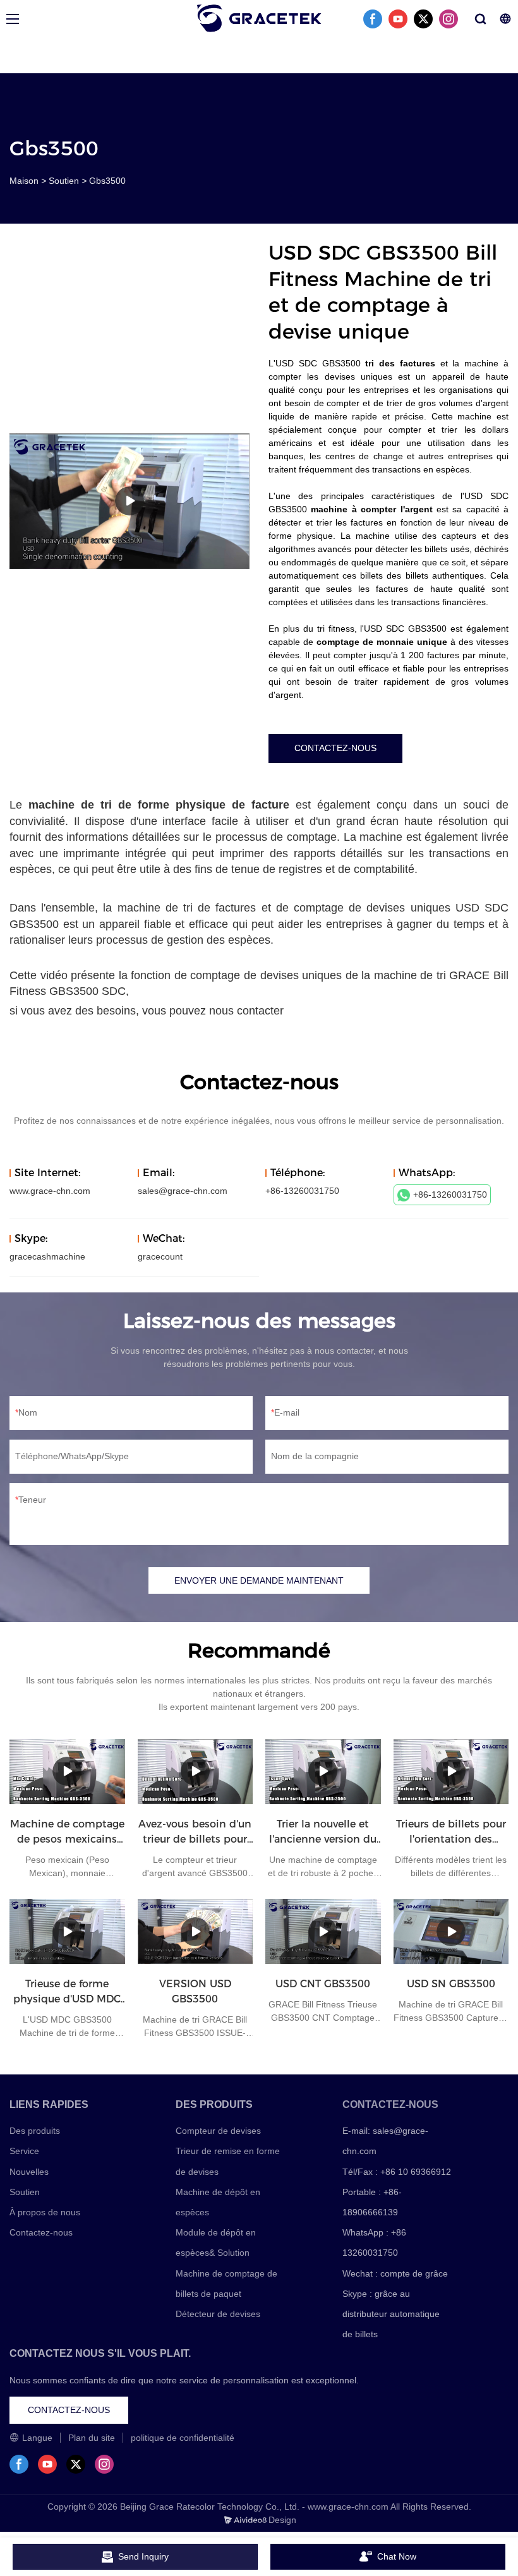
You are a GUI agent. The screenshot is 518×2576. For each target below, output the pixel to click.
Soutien (64, 181)
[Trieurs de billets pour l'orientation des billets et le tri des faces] (451, 1772)
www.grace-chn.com (50, 1191)
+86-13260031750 (450, 1195)
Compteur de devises (218, 2131)
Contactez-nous (41, 2232)
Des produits (35, 2131)
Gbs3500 (107, 181)
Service (24, 2151)
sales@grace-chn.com (183, 1191)
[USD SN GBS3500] (451, 1931)
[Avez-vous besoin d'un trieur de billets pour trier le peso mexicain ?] (196, 1772)
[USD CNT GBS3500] (323, 1931)
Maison (24, 181)
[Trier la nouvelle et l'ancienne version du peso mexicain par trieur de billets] (323, 1772)
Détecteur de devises (218, 2314)
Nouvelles (29, 2172)
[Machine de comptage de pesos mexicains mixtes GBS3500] (67, 1772)
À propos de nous (45, 2212)
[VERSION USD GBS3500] (196, 1931)
